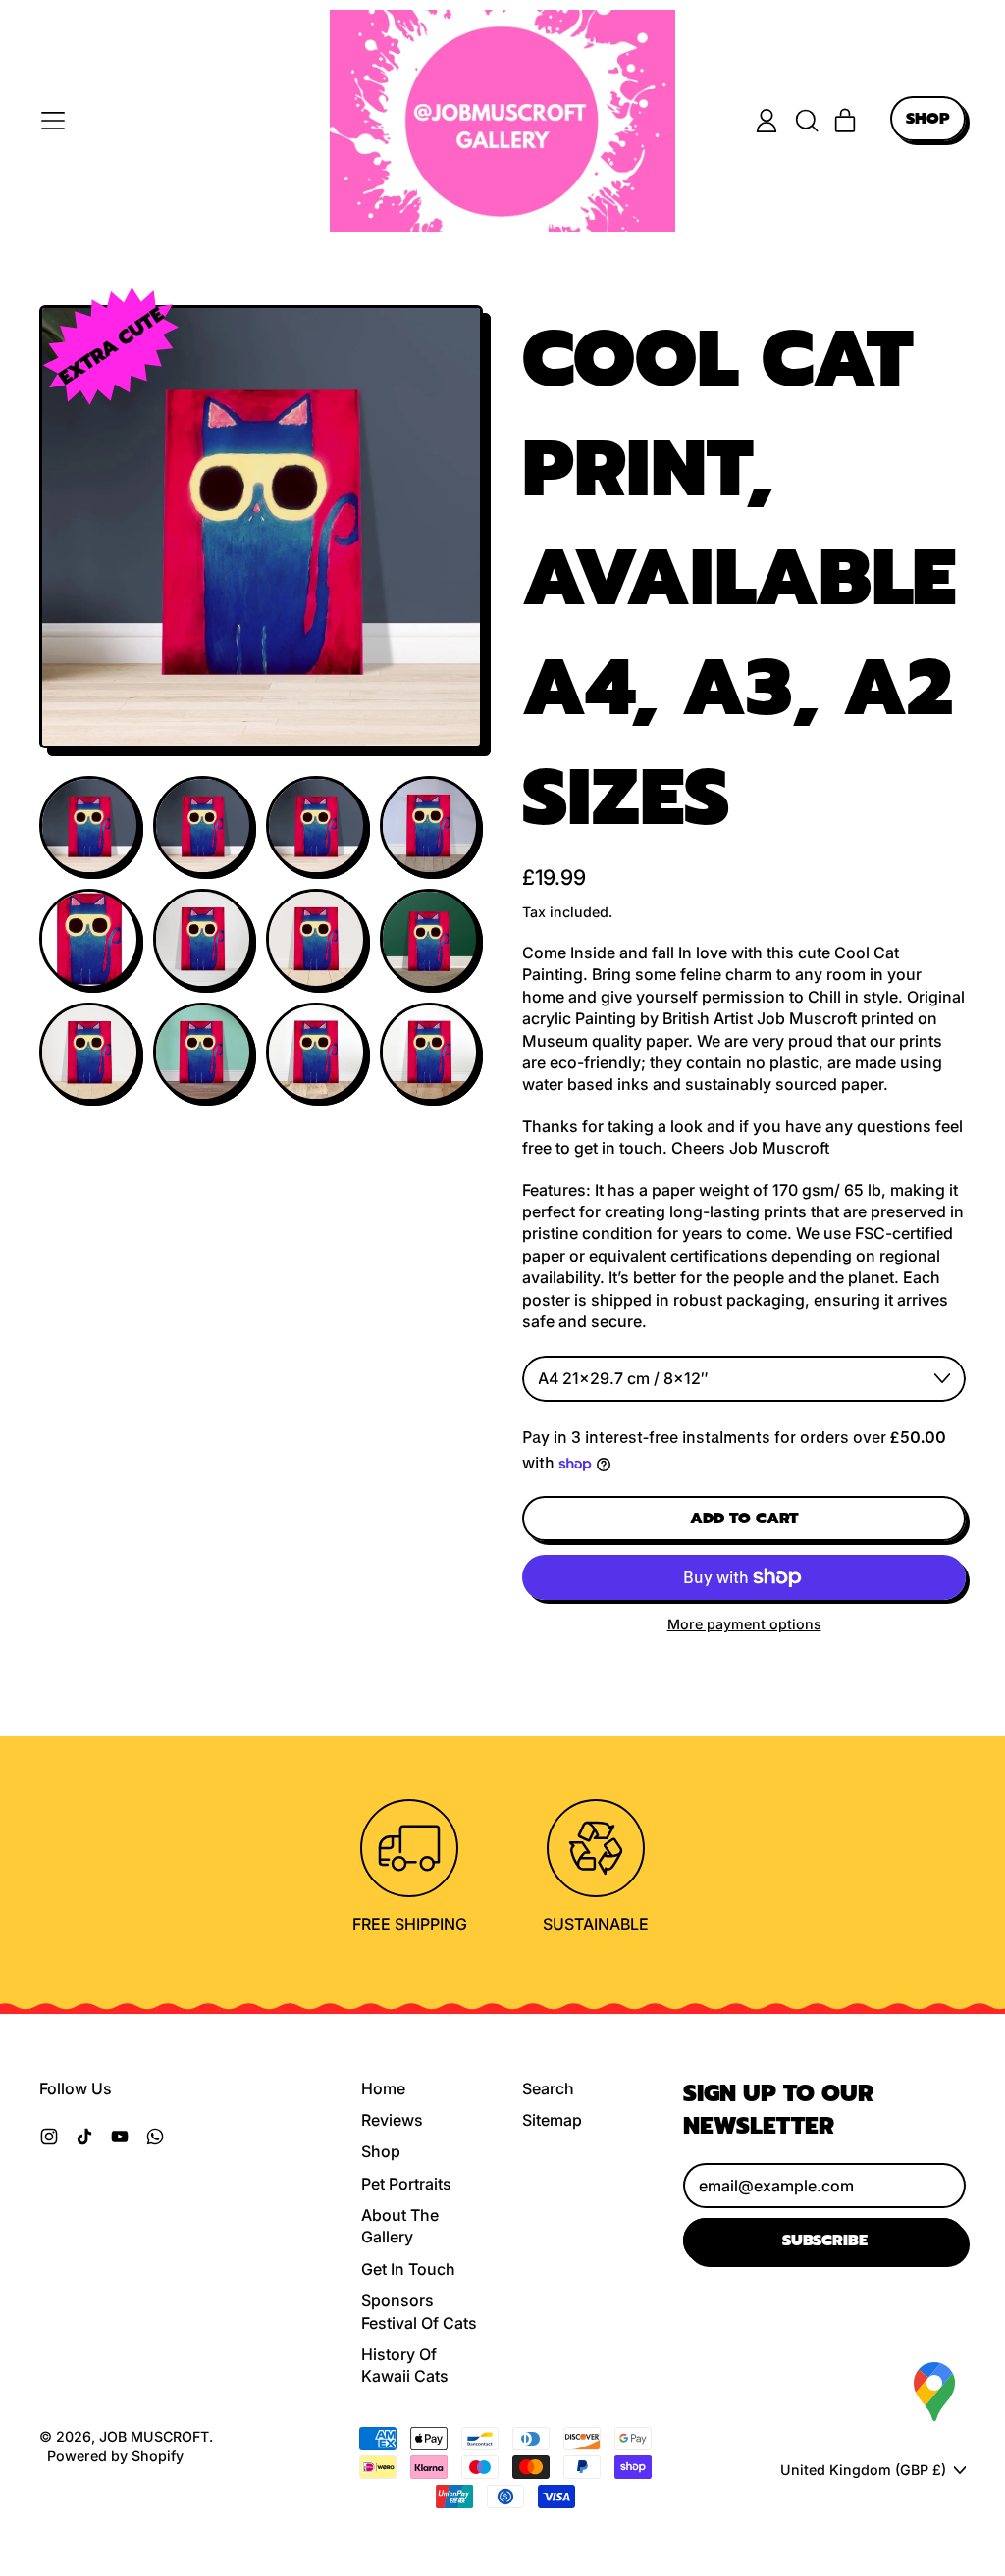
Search (548, 2088)
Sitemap (552, 2120)
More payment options (744, 1624)
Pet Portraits (406, 2184)
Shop (381, 2151)
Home (383, 2088)
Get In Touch (408, 2269)
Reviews (392, 2120)
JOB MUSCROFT (154, 2436)
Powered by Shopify (115, 2456)
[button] (806, 121)
